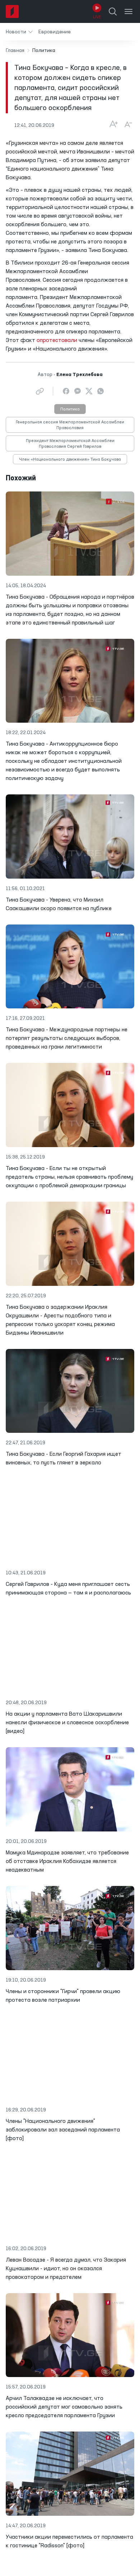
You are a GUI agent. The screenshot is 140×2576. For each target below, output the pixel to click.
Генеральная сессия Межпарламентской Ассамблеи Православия (70, 425)
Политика (70, 409)
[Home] (12, 11)
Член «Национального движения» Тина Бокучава (70, 460)
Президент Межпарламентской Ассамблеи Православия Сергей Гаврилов (70, 444)
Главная (15, 51)
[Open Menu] (129, 11)
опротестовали (57, 341)
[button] (19, 32)
